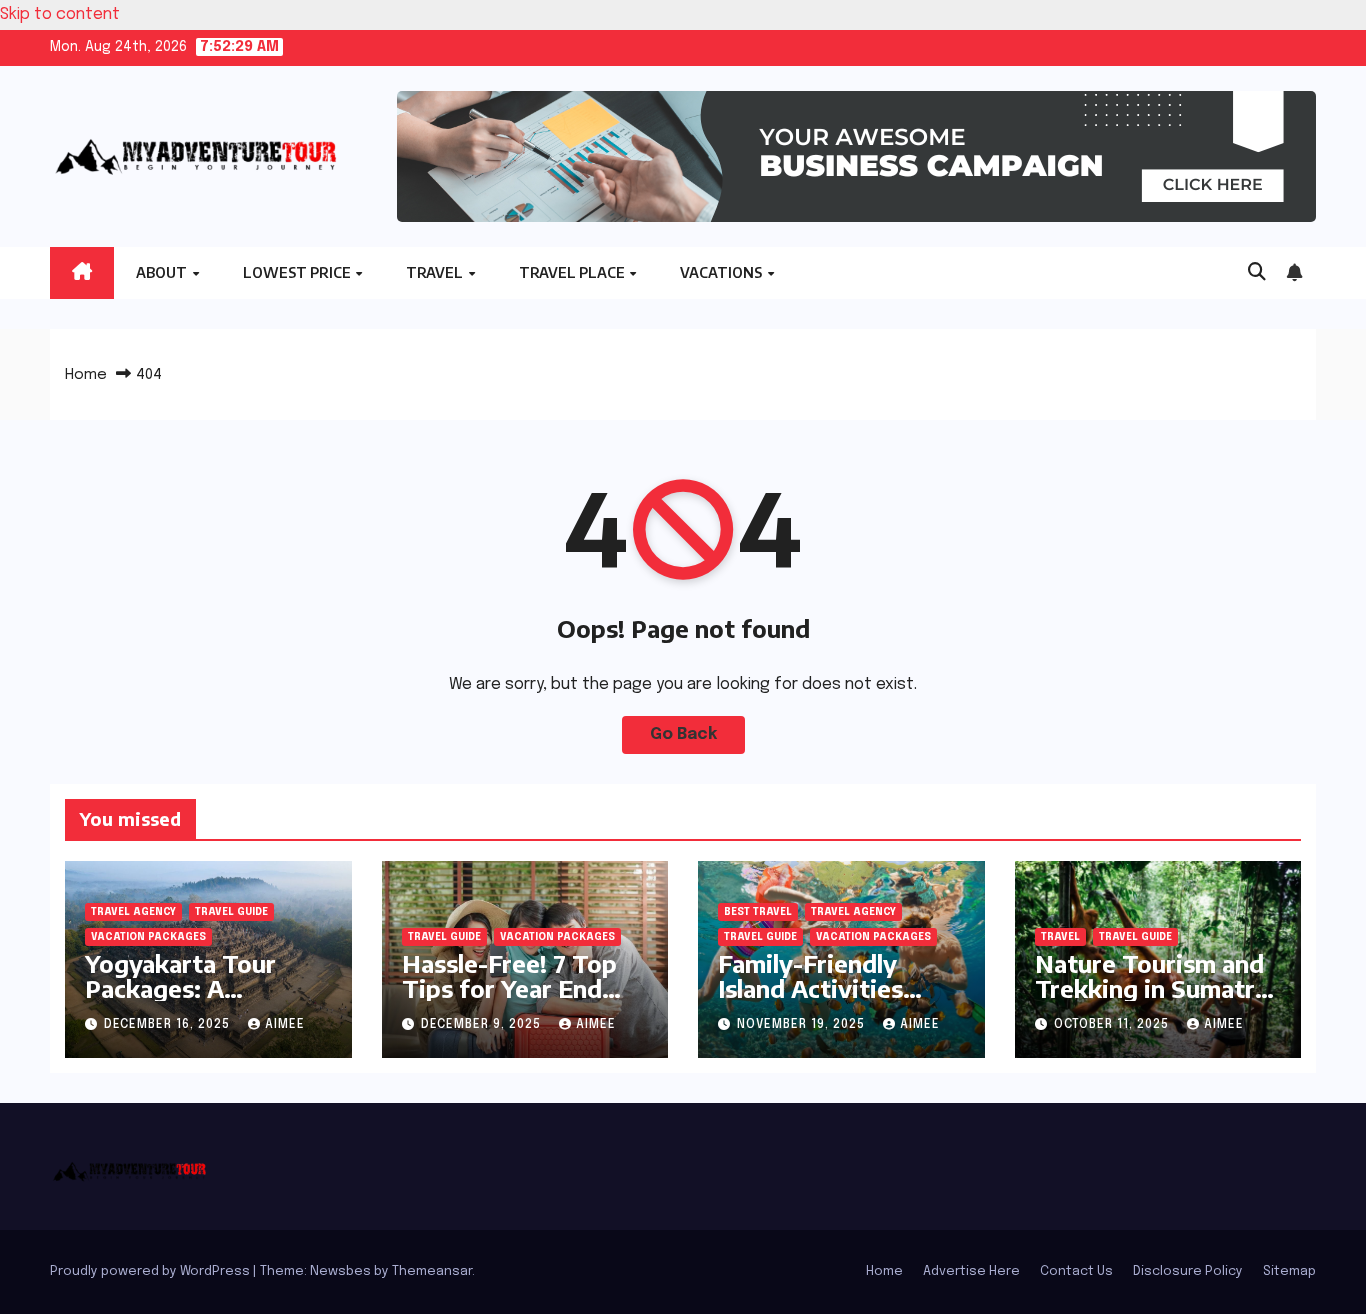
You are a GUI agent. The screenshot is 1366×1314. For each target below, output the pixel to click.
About (163, 272)
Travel (436, 272)
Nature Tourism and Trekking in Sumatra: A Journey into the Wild (1155, 1000)
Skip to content (60, 14)
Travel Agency (133, 912)
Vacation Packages (148, 937)
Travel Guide (231, 912)
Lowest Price (298, 272)
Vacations (722, 272)
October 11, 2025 (1113, 1025)
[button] (1257, 273)
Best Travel (758, 912)
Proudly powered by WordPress (151, 1271)
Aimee (285, 1025)
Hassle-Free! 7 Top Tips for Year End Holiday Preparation (518, 988)
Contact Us (1076, 1271)
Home (86, 375)
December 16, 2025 (169, 1025)
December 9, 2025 (483, 1025)
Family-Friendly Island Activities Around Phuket (810, 988)
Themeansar (432, 1271)
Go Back (683, 734)
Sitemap (1289, 1271)
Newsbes (340, 1271)
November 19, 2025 (803, 1025)
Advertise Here (971, 1271)
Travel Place (573, 272)
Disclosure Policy (1188, 1271)
